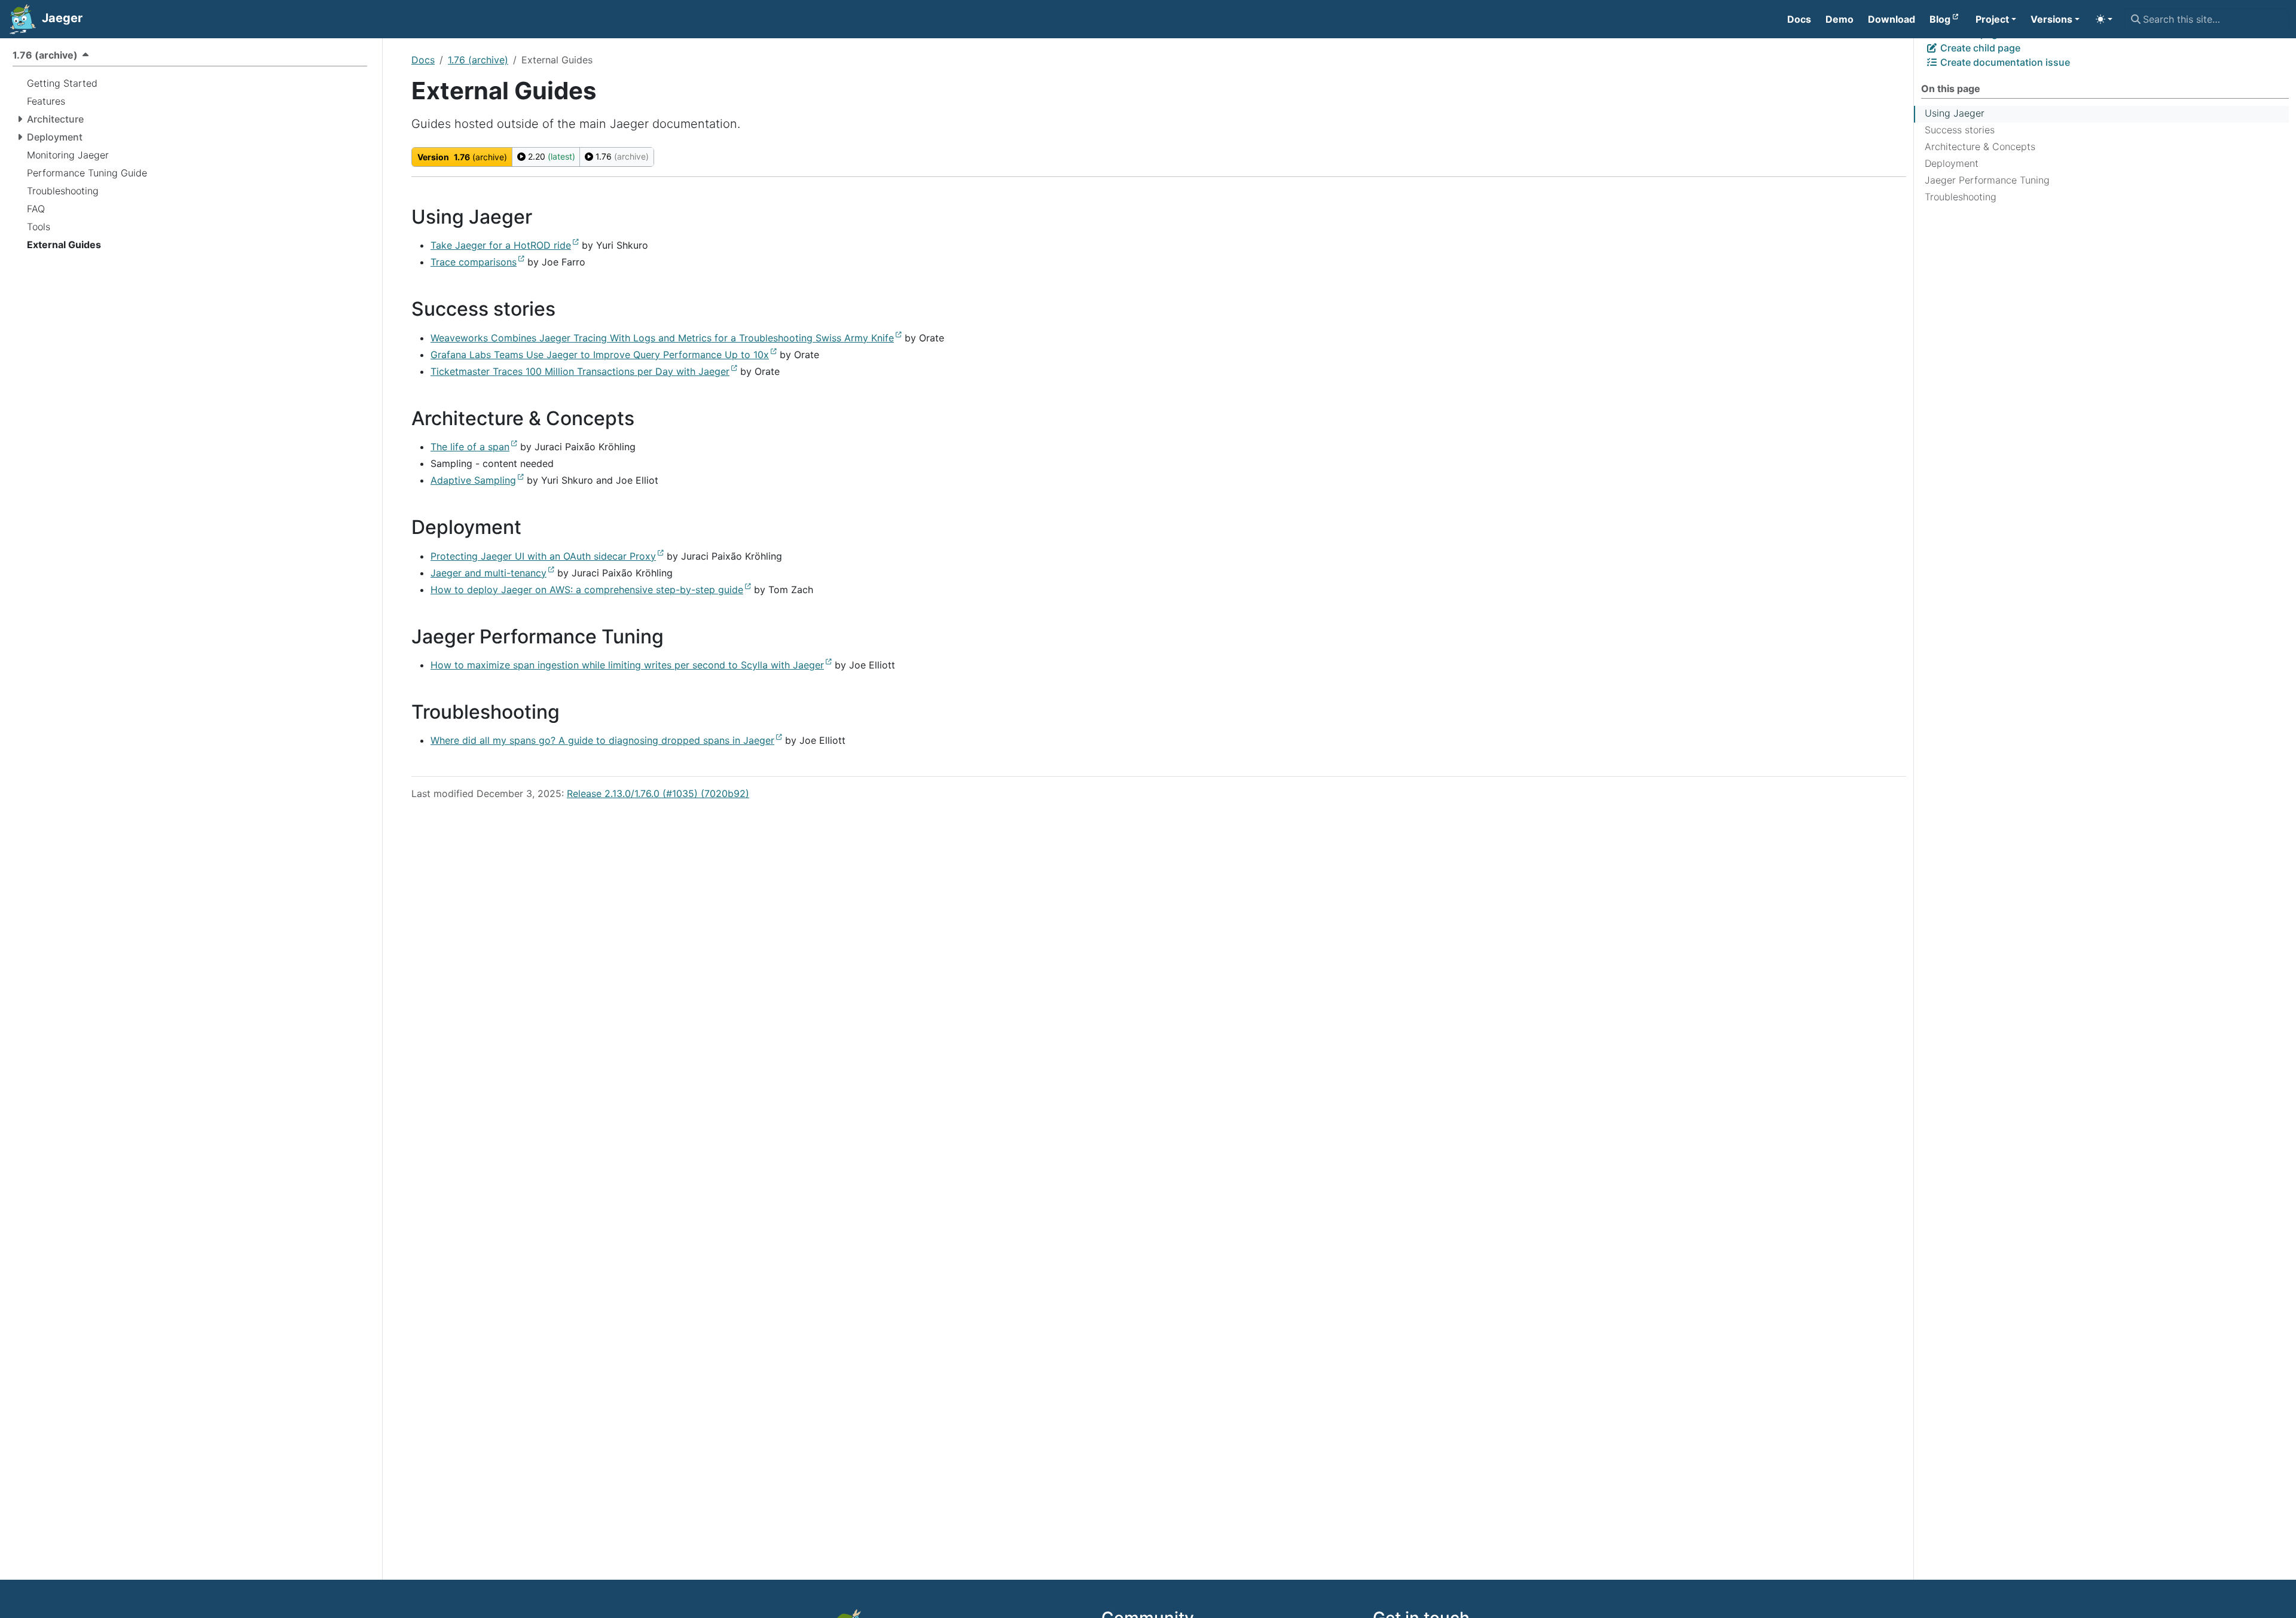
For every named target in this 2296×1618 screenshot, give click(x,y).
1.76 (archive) (478, 60)
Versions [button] (2051, 19)
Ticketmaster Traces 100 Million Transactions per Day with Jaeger (580, 371)
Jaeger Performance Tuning (1987, 180)
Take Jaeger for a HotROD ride (501, 245)
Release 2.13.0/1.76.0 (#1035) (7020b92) (658, 793)
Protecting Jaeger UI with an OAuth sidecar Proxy (543, 556)
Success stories (1960, 130)
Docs (423, 60)
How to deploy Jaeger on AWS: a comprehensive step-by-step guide (587, 590)
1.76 (621, 156)
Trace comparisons (474, 262)
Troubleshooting (1961, 197)
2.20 (550, 156)
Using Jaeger (1955, 113)
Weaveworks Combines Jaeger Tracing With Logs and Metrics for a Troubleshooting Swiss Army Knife (662, 338)
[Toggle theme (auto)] (2104, 19)
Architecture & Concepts (1980, 146)
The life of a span (470, 447)
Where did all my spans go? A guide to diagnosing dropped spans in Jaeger (602, 740)
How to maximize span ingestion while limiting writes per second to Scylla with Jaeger (627, 665)
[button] (1996, 19)
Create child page (1979, 48)
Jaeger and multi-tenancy (488, 573)
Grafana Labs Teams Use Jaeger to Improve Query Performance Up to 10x (600, 355)
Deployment (1952, 163)
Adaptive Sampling (473, 480)
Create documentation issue (2004, 62)
